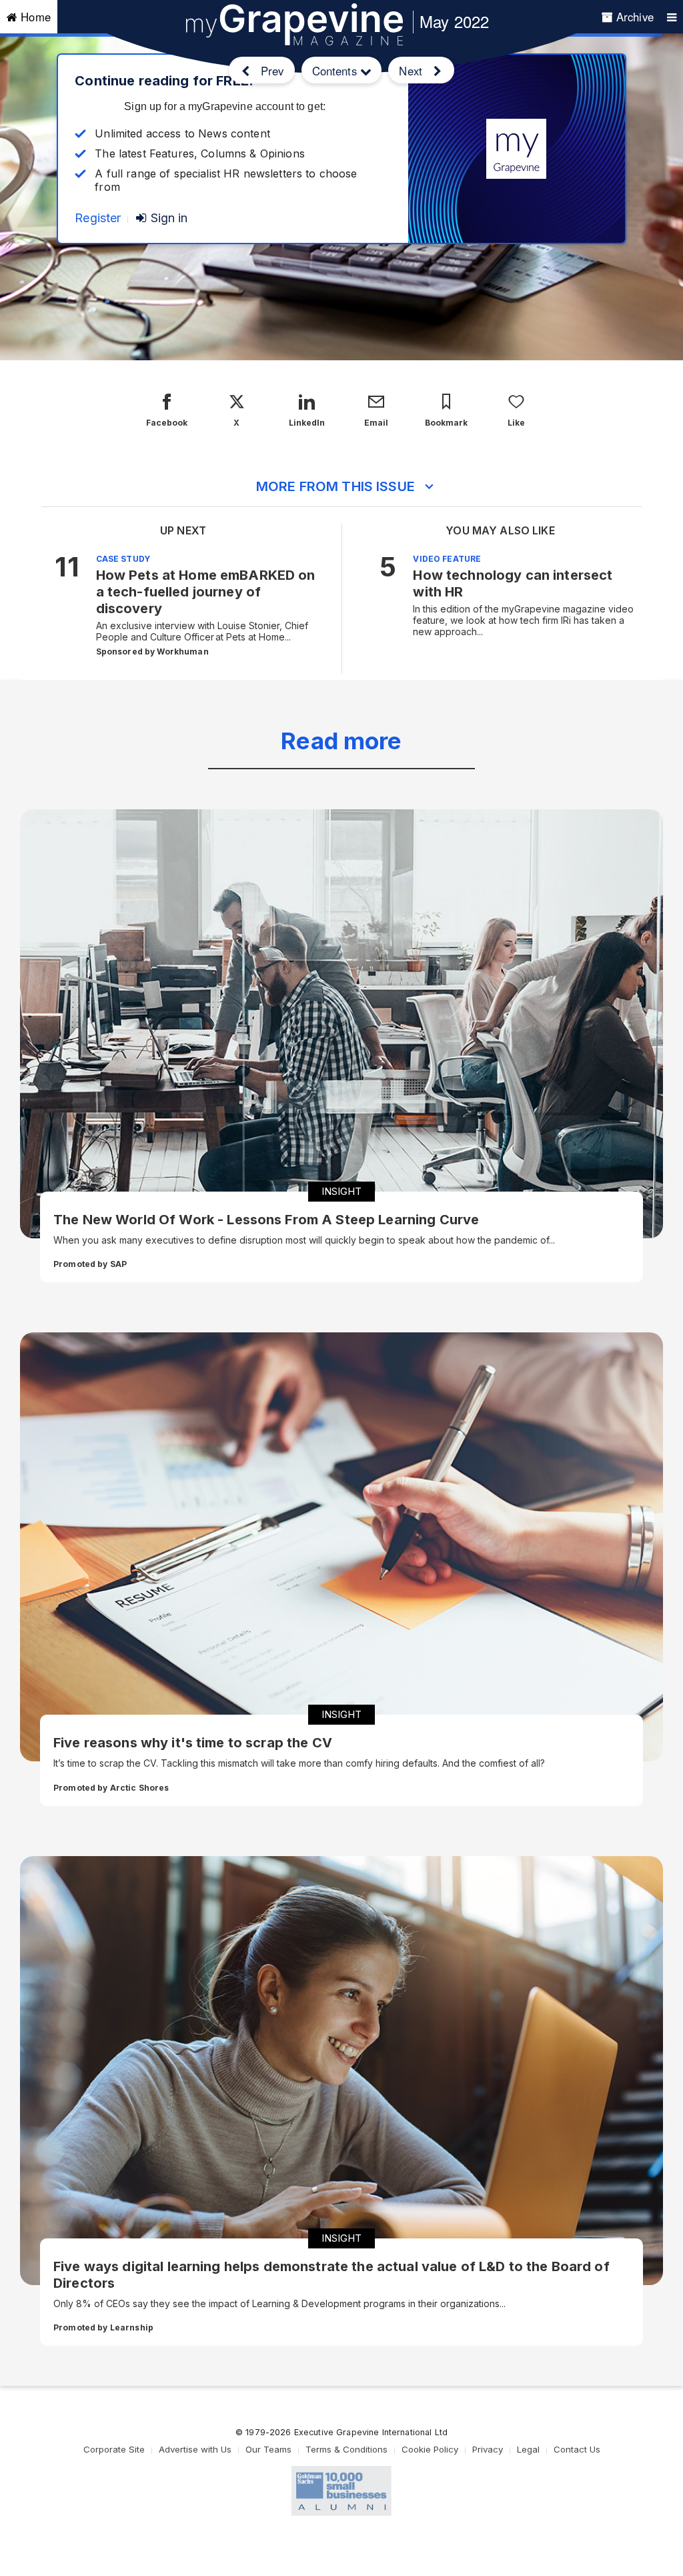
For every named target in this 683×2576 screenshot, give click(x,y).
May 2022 (454, 21)
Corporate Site (114, 2449)
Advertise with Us (195, 2449)
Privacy (488, 2449)
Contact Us (577, 2449)
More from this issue (335, 486)
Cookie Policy (430, 2449)
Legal (528, 2449)
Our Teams (268, 2449)
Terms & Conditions (347, 2449)
